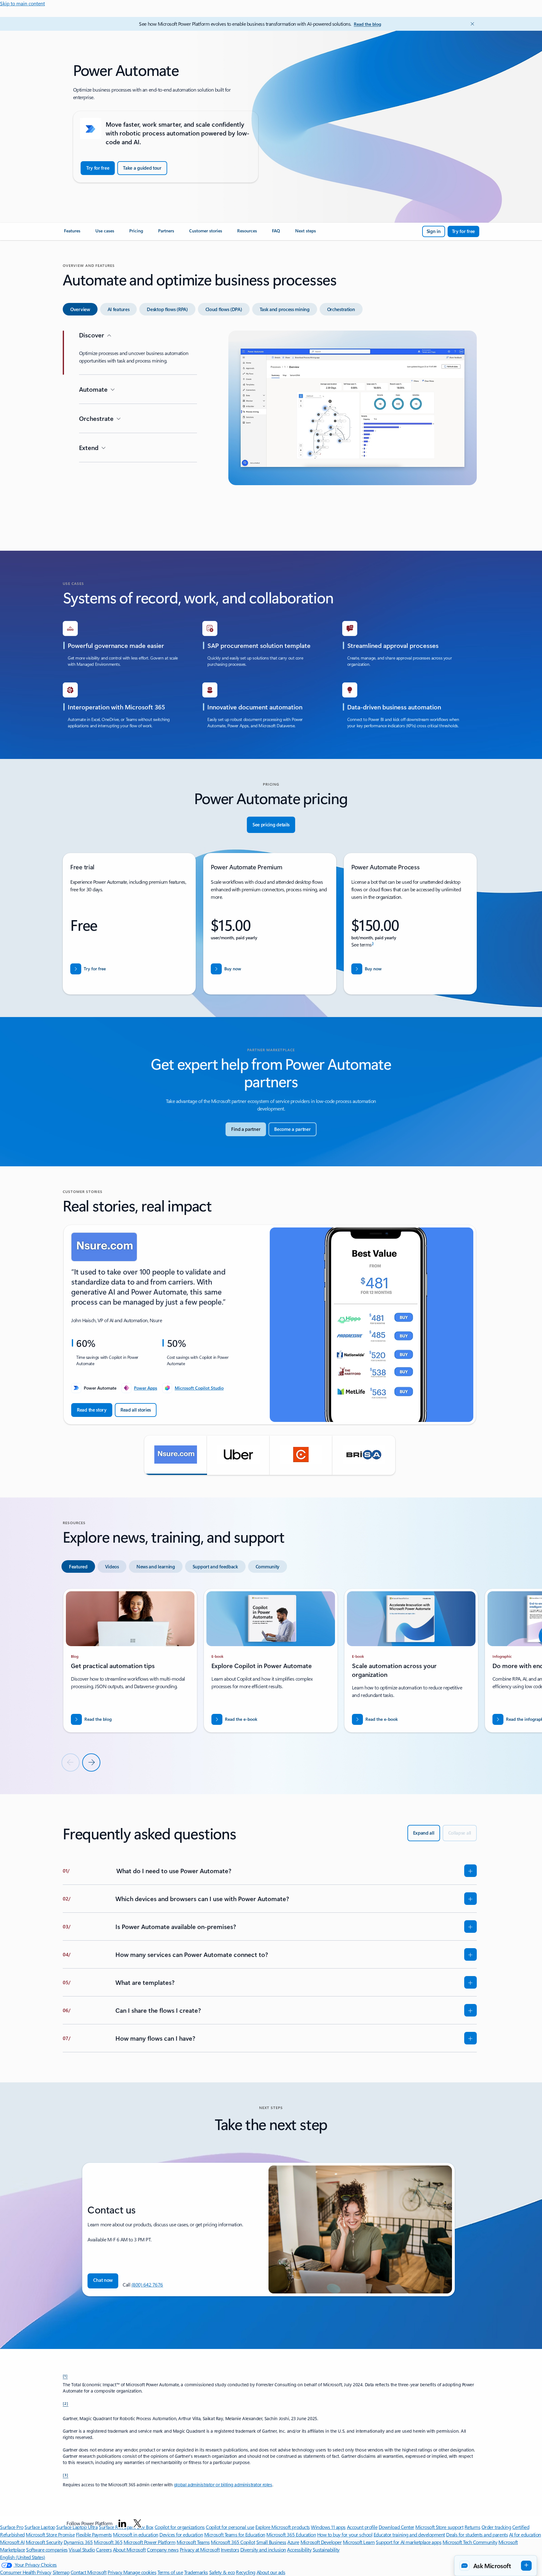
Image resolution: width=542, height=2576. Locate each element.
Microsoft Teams (193, 2542)
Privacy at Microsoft (200, 2549)
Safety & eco (222, 2572)
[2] (66, 2403)
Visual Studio (82, 2549)
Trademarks (196, 2572)
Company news (163, 2549)
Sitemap (61, 2572)
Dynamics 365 (78, 2542)
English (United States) (23, 2557)
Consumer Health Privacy (26, 2572)
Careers (104, 2549)
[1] (65, 2376)
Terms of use (170, 2572)
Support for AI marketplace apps (409, 2542)
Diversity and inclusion (263, 2549)
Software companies (47, 2549)
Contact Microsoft (89, 2572)
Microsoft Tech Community (470, 2542)
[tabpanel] (270, 429)
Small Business (271, 2542)
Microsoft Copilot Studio (199, 1388)
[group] (270, 1325)
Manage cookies (140, 2572)
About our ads (271, 2572)
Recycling (246, 2572)
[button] (176, 1455)
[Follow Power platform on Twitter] (137, 2523)
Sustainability (326, 2549)
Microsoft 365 (108, 2542)
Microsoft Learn (359, 2542)
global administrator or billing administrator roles (223, 2485)
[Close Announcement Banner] (471, 24)
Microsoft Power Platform (149, 2542)
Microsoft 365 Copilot (233, 2542)
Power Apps (146, 1388)
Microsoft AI (12, 2542)
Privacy (115, 2572)
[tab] (80, 309)
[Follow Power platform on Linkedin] (122, 2523)
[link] (72, 233)
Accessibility (299, 2549)
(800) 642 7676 (147, 2284)
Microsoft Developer (321, 2542)
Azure (293, 2542)
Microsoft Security (44, 2542)
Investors (230, 2549)
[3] (66, 2475)
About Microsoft (129, 2549)
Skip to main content (22, 3)
